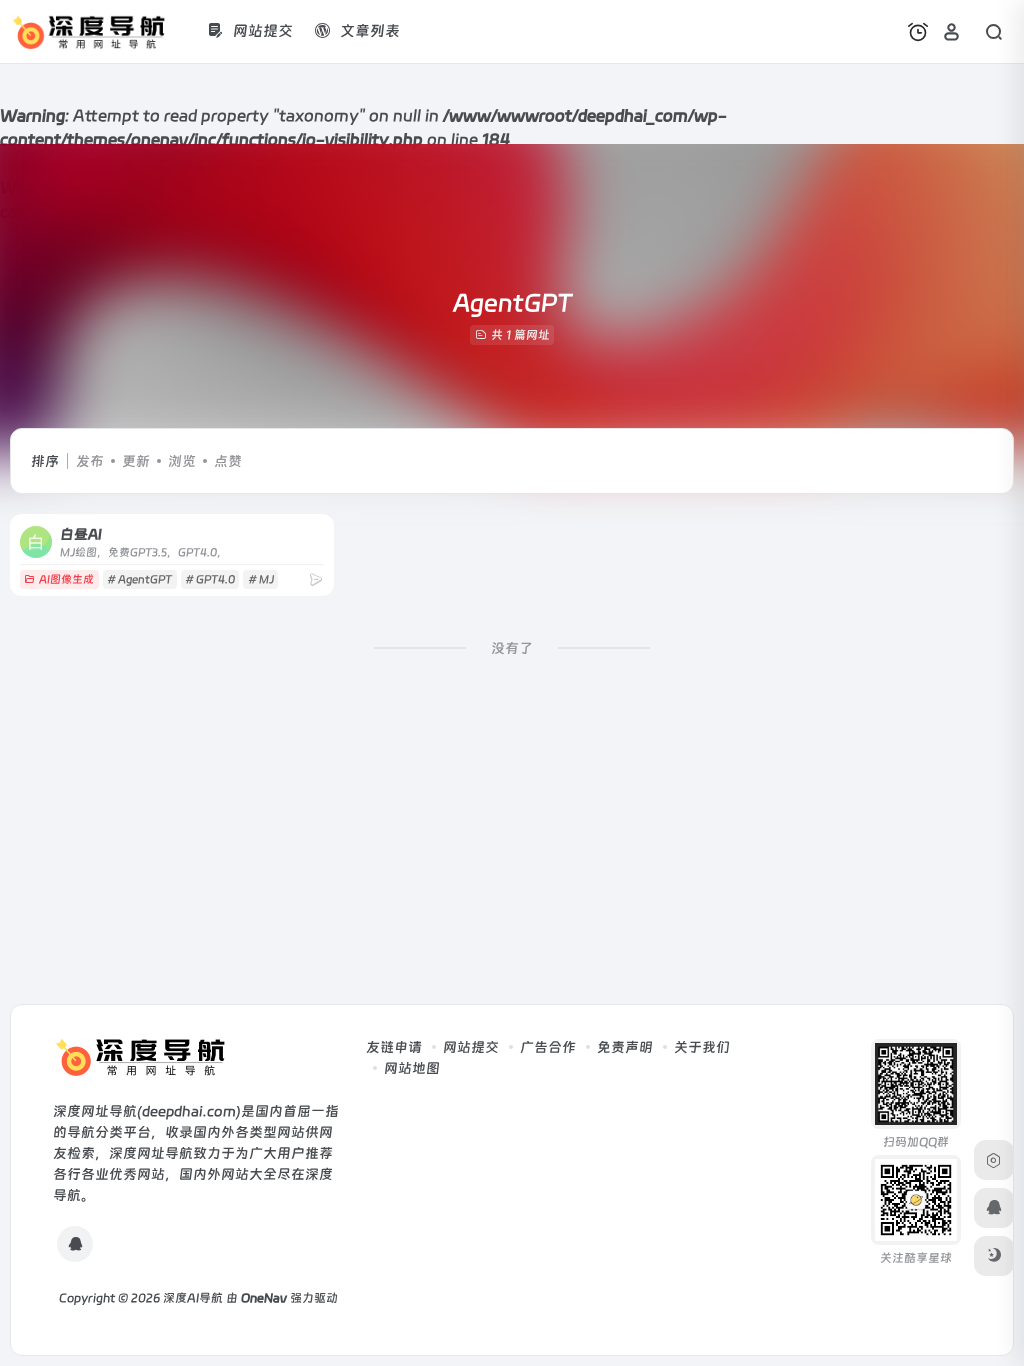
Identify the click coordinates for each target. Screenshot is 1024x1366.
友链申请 (394, 1047)
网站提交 (471, 1047)
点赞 (228, 461)
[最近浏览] (918, 32)
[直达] (316, 579)
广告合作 (548, 1047)
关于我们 (702, 1047)
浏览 (182, 461)
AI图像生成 (66, 579)
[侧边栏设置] (994, 1160)
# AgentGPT (139, 579)
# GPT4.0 (210, 579)
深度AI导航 (193, 1298)
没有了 (512, 648)
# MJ (261, 579)
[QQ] (75, 1244)
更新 (136, 461)
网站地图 (412, 1068)
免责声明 (625, 1047)
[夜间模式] (994, 1256)
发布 (90, 461)
